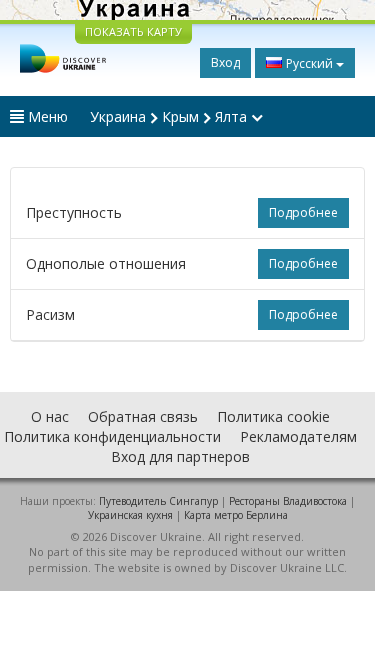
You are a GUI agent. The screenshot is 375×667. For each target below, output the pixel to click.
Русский (309, 63)
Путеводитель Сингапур (158, 501)
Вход (225, 62)
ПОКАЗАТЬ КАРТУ (133, 31)
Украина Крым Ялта (170, 116)
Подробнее (303, 212)
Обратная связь (143, 416)
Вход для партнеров (180, 456)
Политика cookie (273, 416)
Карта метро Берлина (236, 515)
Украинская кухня (130, 515)
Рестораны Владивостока (288, 501)
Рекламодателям (298, 436)
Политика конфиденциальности (112, 436)
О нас (50, 416)
